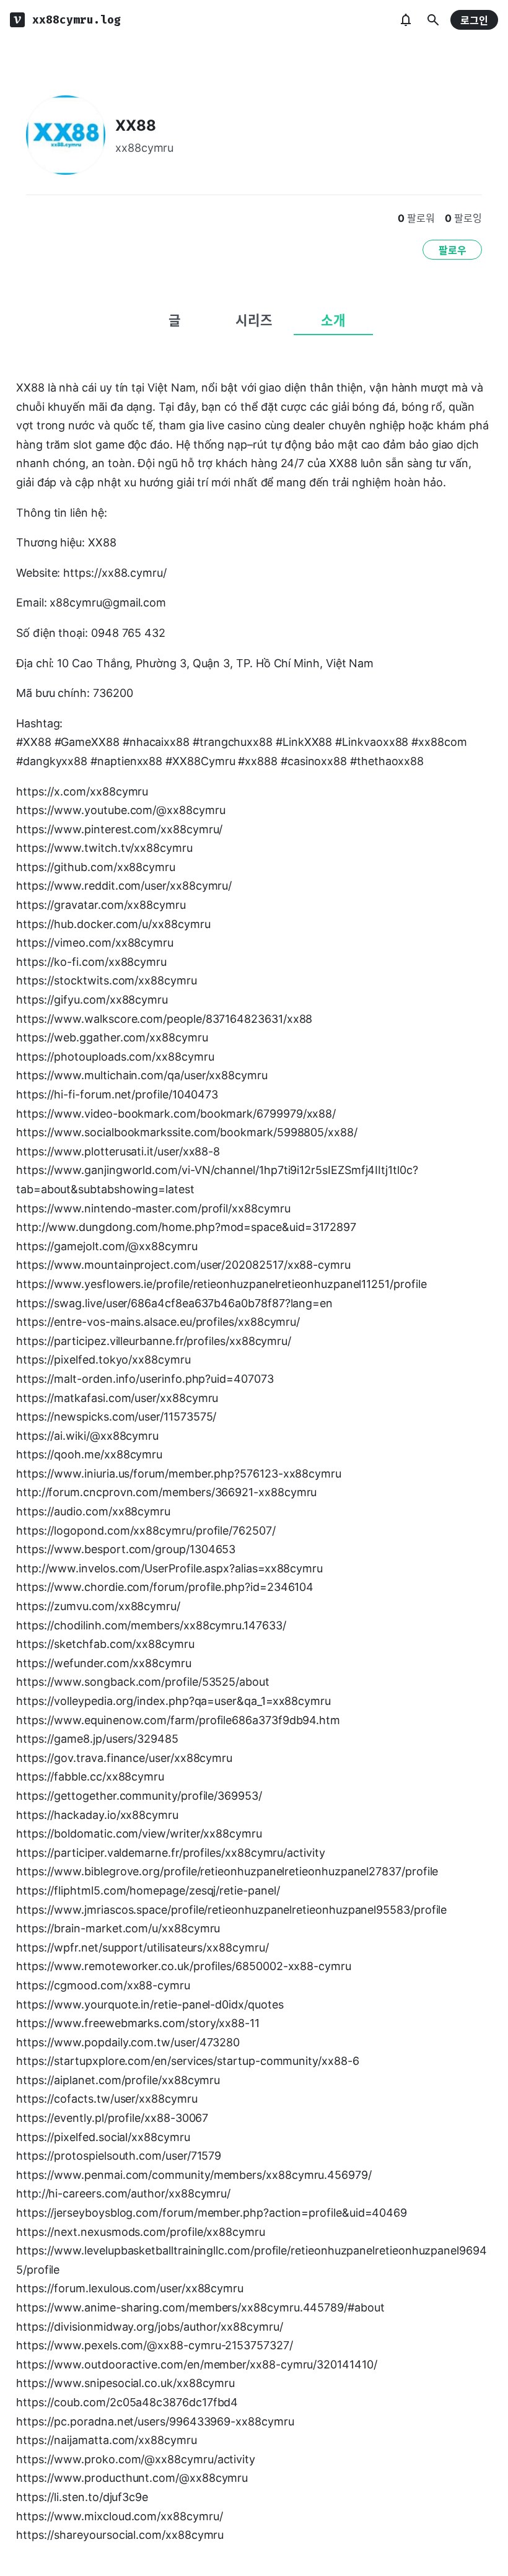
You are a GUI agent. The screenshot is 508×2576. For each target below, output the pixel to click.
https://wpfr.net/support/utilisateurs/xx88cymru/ (142, 1947)
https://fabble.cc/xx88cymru (90, 1776)
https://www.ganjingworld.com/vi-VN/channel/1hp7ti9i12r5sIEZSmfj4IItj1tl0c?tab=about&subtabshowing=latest (217, 1180)
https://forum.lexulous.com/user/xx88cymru (130, 2288)
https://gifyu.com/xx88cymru (92, 1000)
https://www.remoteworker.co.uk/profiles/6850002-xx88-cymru (184, 1966)
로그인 (474, 20)
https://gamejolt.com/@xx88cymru (107, 1246)
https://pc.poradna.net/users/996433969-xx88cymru (155, 2421)
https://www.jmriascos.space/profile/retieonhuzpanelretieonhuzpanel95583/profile (231, 1910)
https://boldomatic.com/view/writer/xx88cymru (139, 1833)
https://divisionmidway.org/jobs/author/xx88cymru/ (149, 2327)
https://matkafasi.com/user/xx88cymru (117, 1398)
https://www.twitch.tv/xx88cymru (104, 848)
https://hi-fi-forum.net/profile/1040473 (117, 1094)
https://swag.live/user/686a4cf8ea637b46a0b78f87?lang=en (174, 1303)
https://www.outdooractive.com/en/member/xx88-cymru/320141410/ (197, 2364)
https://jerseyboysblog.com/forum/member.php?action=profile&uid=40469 (212, 2213)
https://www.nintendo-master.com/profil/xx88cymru (153, 1208)
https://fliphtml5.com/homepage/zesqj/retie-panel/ (148, 1890)
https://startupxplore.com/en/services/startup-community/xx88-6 (188, 2061)
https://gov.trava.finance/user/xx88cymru (124, 1758)
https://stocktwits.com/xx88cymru (107, 980)
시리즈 (254, 320)
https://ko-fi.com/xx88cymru (91, 962)
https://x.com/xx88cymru (82, 791)
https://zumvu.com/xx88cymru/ (98, 1606)
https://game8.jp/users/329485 (97, 1739)
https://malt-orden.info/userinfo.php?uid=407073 (145, 1379)
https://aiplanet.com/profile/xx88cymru (118, 2080)
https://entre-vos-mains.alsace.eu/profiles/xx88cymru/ (158, 1322)
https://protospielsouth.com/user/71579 (119, 2156)
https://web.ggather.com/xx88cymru (112, 1037)
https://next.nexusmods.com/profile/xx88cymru (141, 2232)
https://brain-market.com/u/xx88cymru (118, 1928)
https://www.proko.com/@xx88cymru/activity (136, 2459)
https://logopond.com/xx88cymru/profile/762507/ (146, 1531)
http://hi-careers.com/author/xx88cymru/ (123, 2193)
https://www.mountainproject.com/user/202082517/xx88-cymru (183, 1265)
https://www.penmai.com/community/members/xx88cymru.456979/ (194, 2175)
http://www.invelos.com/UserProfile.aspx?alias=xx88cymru (169, 1568)
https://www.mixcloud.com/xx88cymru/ (119, 2516)
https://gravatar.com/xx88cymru (101, 905)
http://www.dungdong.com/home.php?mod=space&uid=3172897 (186, 1227)
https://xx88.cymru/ (115, 573)
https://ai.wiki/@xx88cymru (87, 1436)
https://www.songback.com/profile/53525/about (143, 1682)
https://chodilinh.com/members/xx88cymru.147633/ (151, 1625)
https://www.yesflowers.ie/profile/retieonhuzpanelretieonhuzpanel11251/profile (221, 1284)
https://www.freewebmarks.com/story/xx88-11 (138, 2023)
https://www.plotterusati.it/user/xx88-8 (118, 1151)
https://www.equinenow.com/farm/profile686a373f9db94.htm (178, 1720)
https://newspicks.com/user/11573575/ (116, 1417)
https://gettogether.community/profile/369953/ (139, 1796)
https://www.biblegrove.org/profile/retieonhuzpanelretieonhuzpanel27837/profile (227, 1871)
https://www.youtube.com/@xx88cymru (121, 810)
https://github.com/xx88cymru (96, 867)
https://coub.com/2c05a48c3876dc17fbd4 (127, 2402)
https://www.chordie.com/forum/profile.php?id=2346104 (165, 1587)
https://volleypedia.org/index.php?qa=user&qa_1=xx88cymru (173, 1701)
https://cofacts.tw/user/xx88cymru (107, 2099)
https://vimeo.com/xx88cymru (95, 943)
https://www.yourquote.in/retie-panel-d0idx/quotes (150, 2004)
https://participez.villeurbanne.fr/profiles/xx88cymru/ (154, 1341)
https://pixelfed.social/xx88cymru (103, 2137)
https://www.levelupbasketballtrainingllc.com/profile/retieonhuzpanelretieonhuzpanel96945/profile (252, 2260)
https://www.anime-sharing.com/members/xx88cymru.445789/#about (200, 2307)
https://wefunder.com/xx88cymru (104, 1663)
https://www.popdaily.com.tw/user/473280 (128, 2042)
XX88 (136, 125)
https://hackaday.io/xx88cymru (97, 1815)
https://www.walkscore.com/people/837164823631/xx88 (164, 1019)
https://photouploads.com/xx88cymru (115, 1057)
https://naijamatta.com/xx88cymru (107, 2440)
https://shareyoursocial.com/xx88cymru (120, 2535)
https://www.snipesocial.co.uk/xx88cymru (125, 2383)
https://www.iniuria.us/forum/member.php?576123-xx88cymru (179, 1474)
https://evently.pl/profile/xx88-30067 (112, 2118)
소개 (333, 320)
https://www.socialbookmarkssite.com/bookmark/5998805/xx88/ (187, 1132)
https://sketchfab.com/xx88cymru (105, 1644)
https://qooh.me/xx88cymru (89, 1454)
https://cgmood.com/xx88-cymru (103, 1985)
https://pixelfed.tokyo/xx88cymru (103, 1360)
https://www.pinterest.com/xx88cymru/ (119, 829)
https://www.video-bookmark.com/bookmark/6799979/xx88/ (176, 1114)
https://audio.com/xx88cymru (93, 1511)
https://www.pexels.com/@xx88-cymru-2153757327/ (155, 2345)
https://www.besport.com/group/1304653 (126, 1549)
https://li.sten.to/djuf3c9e (82, 2497)
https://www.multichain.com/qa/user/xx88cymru (142, 1075)
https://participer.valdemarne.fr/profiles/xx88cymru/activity (171, 1853)
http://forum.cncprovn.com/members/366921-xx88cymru (166, 1492)
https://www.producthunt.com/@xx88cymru (132, 2478)
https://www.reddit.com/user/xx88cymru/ (124, 886)
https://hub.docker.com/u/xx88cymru (113, 924)
